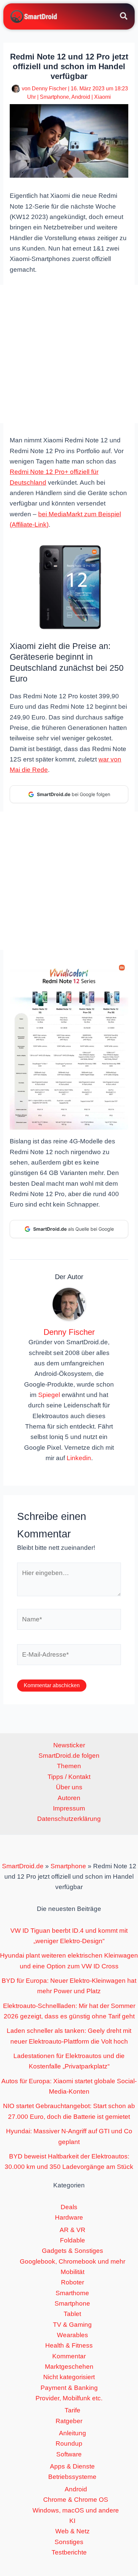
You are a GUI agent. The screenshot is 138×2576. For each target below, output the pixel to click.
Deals (69, 2207)
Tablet (72, 2314)
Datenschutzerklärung (69, 1819)
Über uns (69, 1787)
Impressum (69, 1808)
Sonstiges (69, 2542)
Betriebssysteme (72, 2477)
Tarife (73, 2410)
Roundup (69, 2443)
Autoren (69, 1798)
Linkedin (79, 1458)
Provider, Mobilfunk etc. (69, 2398)
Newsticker (69, 1745)
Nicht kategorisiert (69, 2377)
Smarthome (72, 2293)
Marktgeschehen (69, 2367)
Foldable (73, 2240)
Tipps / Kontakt (69, 1777)
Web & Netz (73, 2531)
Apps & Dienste (72, 2466)
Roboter (73, 2282)
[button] (124, 17)
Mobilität (73, 2272)
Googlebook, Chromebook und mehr (73, 2261)
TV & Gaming (72, 2325)
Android (81, 97)
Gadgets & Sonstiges (73, 2251)
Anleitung (73, 2433)
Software (69, 2454)
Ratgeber (69, 2421)
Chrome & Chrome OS (76, 2500)
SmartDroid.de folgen (69, 1756)
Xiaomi (102, 97)
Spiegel (49, 1395)
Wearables (73, 2335)
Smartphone (54, 97)
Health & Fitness (69, 2345)
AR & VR (73, 2230)
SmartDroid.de (23, 1866)
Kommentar (69, 2356)
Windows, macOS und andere (76, 2510)
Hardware (69, 2217)
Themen (69, 1766)
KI (72, 2521)
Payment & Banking (69, 2388)
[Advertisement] (69, 354)
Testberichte (69, 2552)
